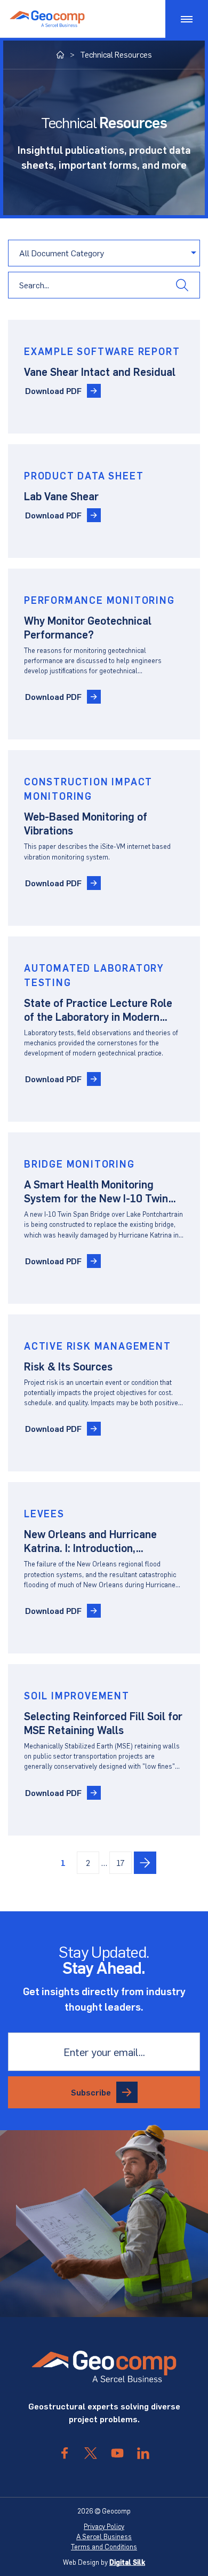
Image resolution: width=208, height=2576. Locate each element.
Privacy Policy (104, 2526)
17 (121, 1862)
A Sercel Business (104, 2536)
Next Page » (145, 1863)
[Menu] (187, 19)
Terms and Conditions (104, 2547)
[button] (182, 285)
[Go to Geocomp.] (61, 55)
